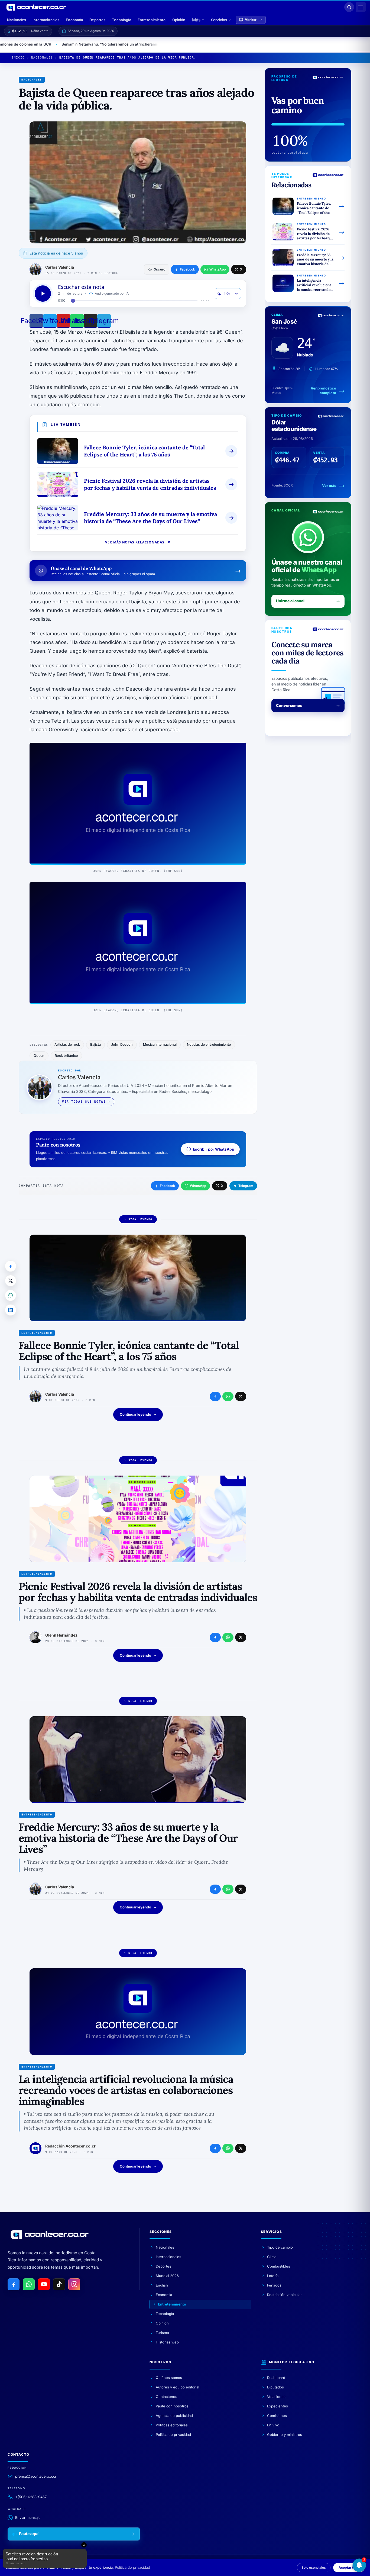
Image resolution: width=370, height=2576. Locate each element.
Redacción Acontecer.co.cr (70, 2146)
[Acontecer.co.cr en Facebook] (14, 2284)
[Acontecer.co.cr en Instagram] (74, 2284)
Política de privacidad (132, 2567)
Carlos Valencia (60, 267)
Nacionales (17, 20)
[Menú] (361, 7)
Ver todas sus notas (84, 1102)
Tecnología (121, 20)
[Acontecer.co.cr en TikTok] (59, 2284)
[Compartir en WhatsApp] (11, 1295)
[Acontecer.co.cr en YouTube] (44, 2284)
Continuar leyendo (135, 1414)
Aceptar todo (349, 2567)
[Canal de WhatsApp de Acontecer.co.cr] (29, 2284)
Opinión (179, 20)
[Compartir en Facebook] (11, 1266)
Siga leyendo (140, 1219)
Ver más (329, 485)
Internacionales (46, 20)
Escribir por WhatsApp (214, 1149)
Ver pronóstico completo (323, 391)
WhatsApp (198, 1186)
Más (196, 20)
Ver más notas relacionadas (135, 542)
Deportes (97, 20)
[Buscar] (349, 7)
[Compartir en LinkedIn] (11, 1310)
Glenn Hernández (61, 1635)
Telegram (246, 1186)
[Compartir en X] (11, 1281)
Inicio (18, 58)
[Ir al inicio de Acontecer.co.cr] (50, 2234)
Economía (74, 20)
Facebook (167, 1186)
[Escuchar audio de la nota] (43, 294)
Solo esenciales (314, 2567)
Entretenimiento (152, 20)
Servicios (219, 20)
